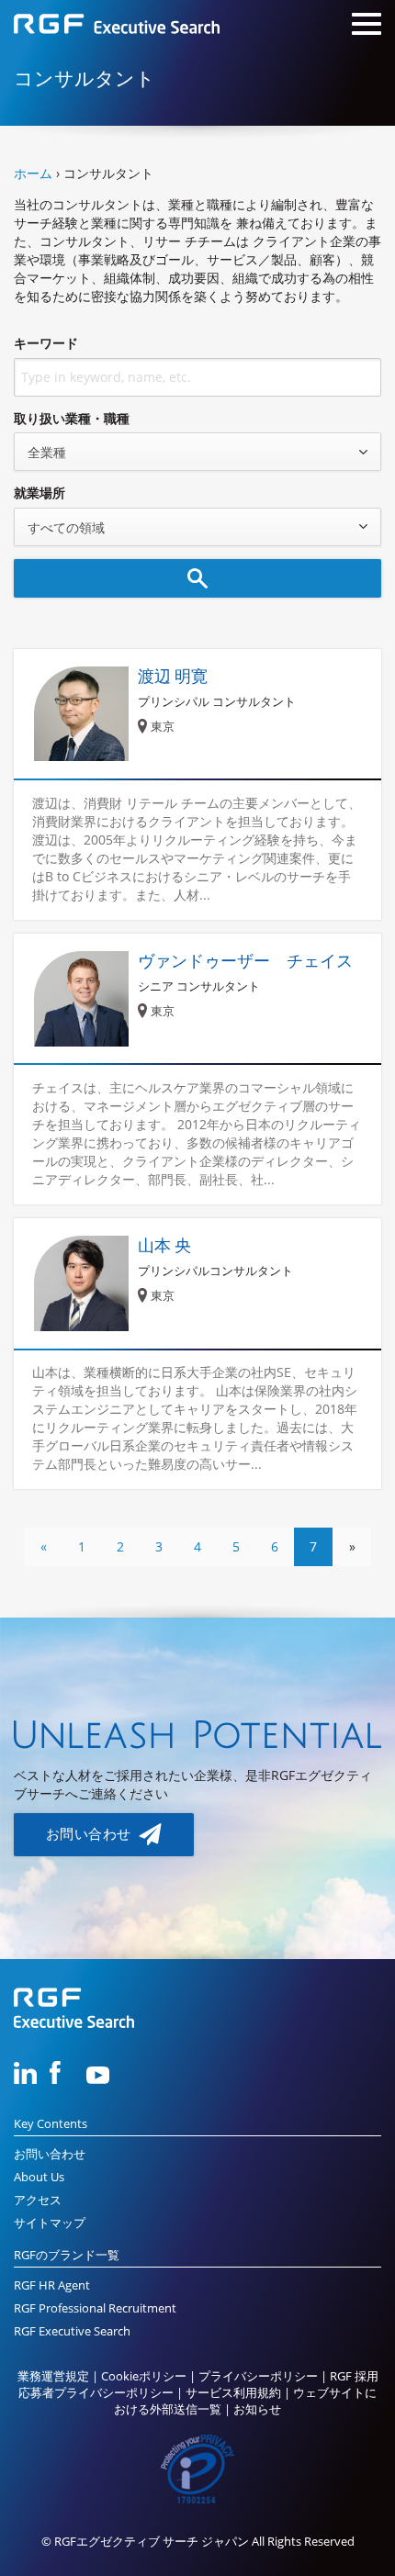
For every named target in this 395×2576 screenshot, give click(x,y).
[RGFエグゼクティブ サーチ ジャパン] (117, 26)
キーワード (46, 343)
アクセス (38, 2200)
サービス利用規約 (233, 2393)
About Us (39, 2177)
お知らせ (257, 2409)
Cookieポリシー (144, 2376)
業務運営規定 (53, 2376)
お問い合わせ (90, 1834)
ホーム (33, 173)
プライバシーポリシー (258, 2376)
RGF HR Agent (52, 2285)
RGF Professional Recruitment (95, 2308)
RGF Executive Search (72, 2331)
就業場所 (39, 493)
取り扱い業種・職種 (72, 418)
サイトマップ (50, 2223)
